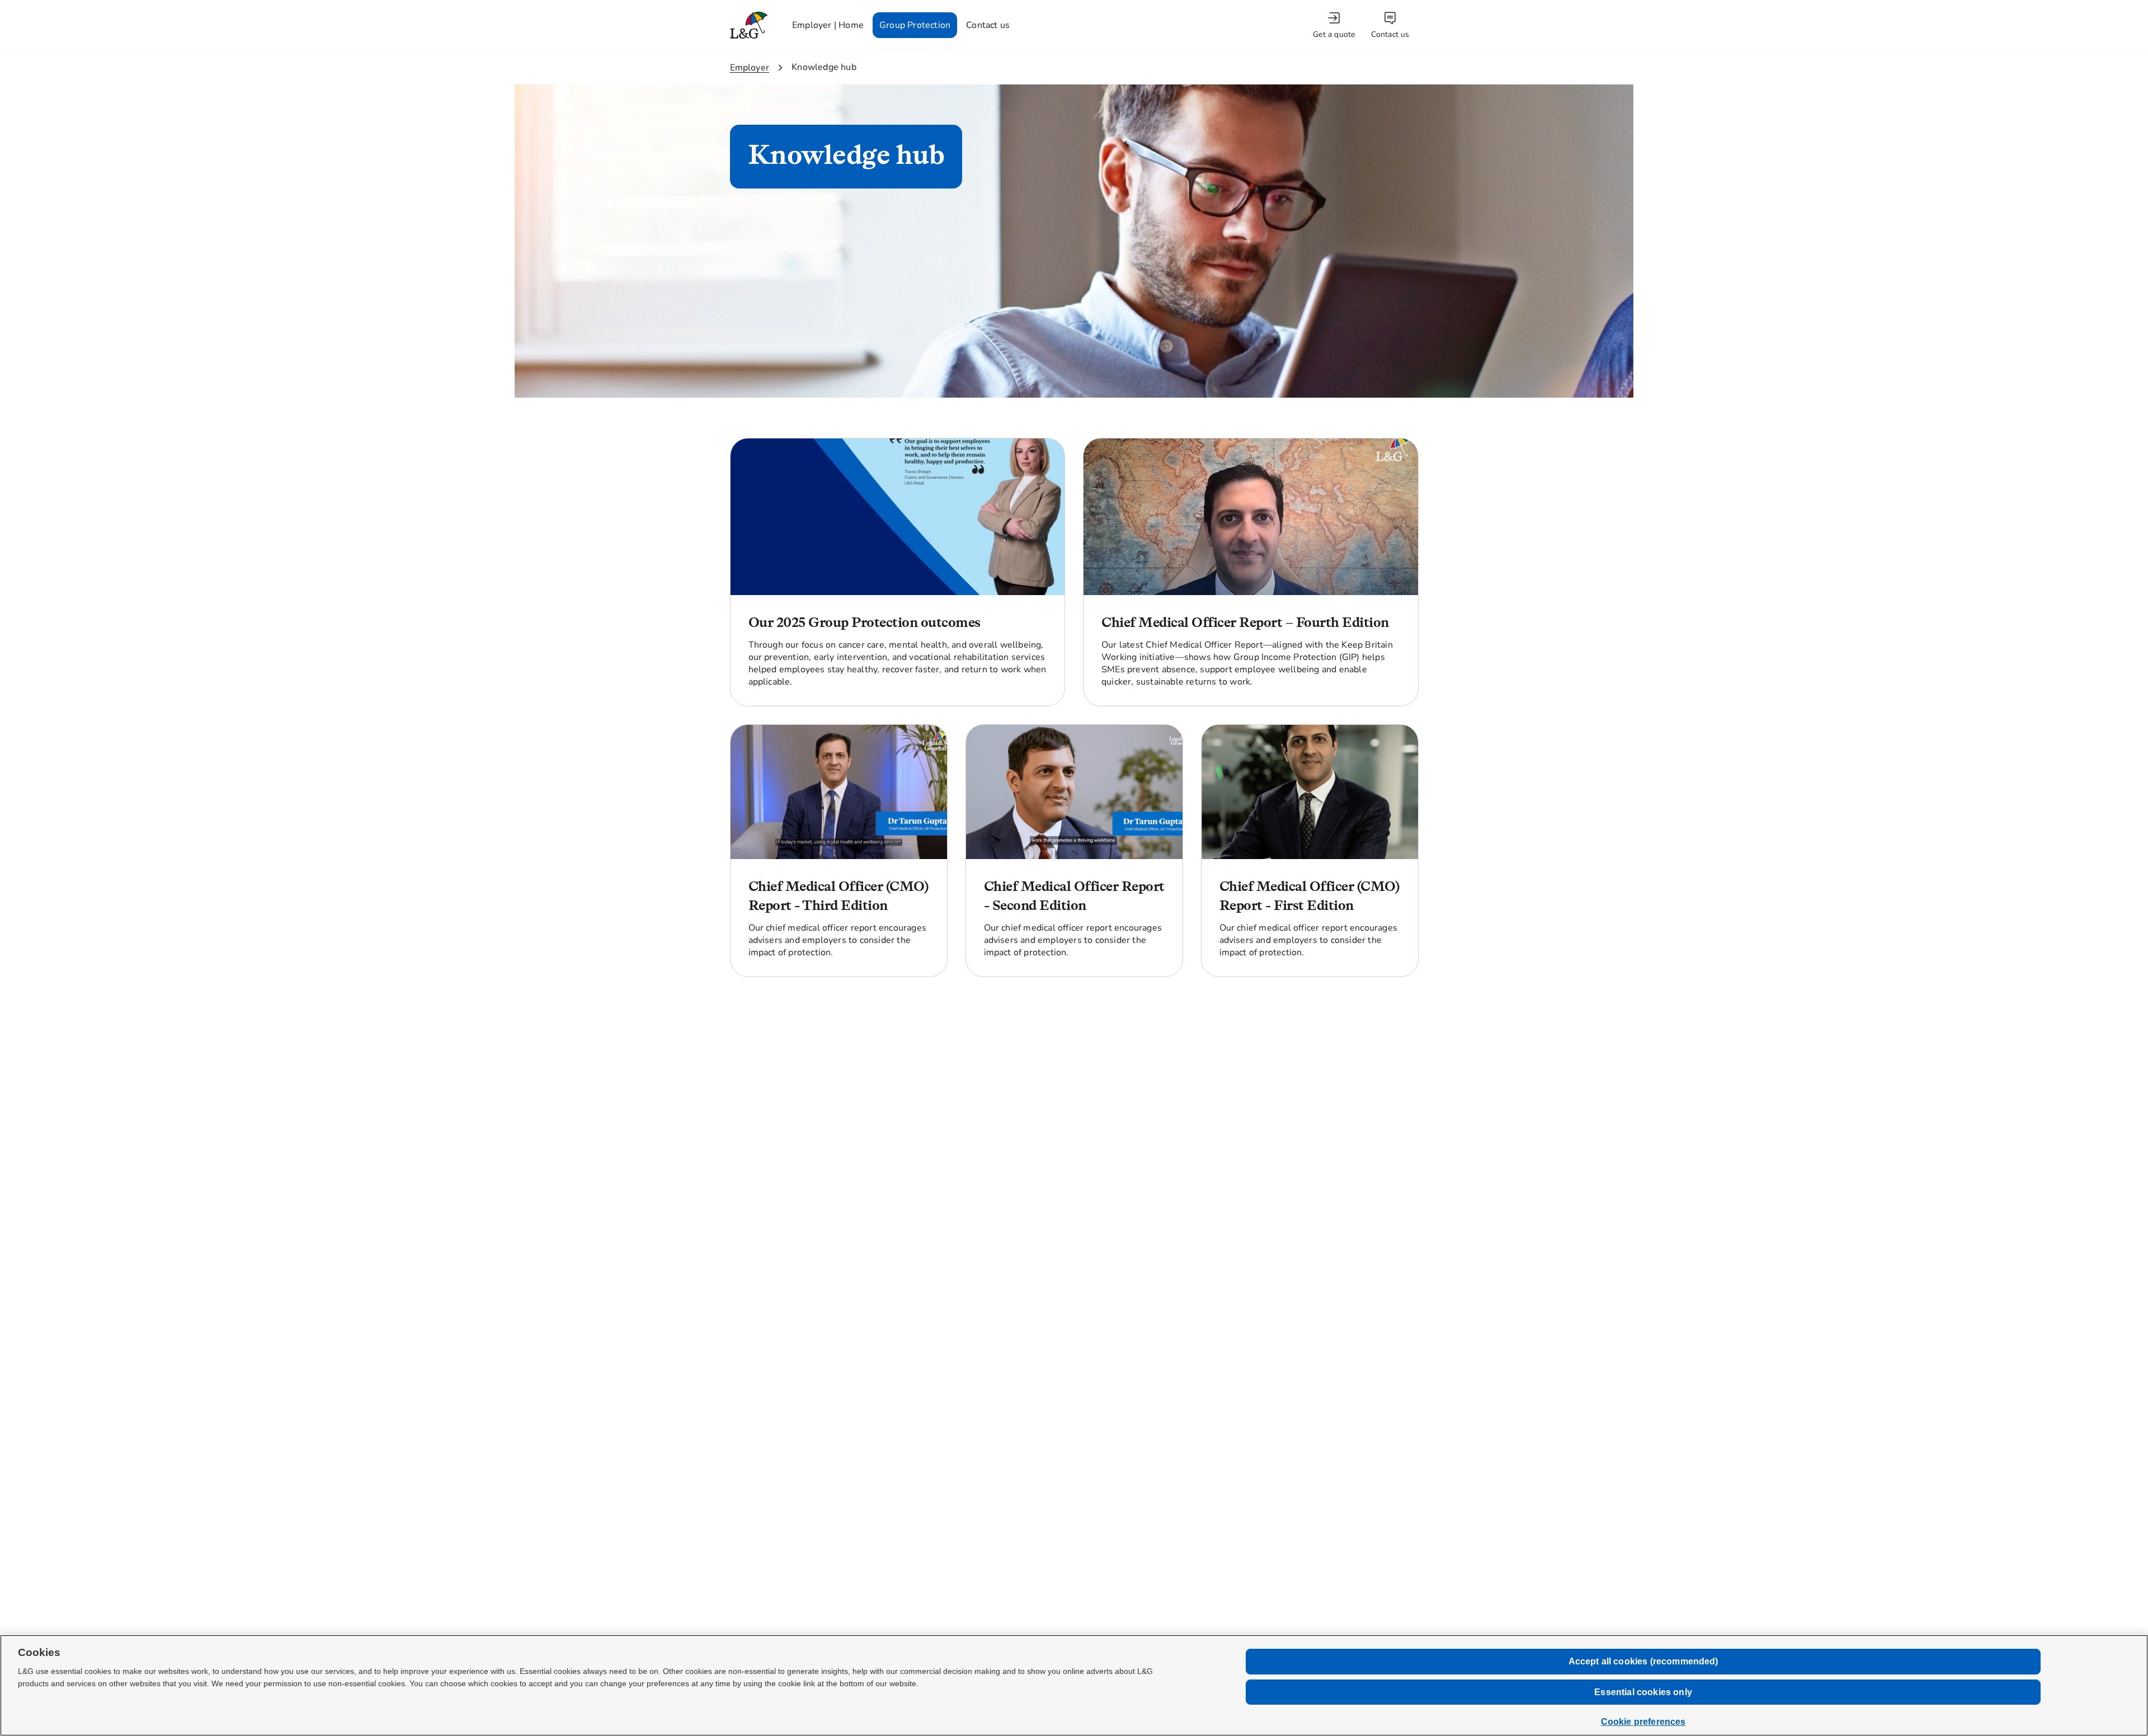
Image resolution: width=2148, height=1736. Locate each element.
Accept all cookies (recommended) (1643, 1661)
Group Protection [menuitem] (915, 25)
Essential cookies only (1643, 1692)
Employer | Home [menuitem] (828, 25)
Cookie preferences (1643, 1722)
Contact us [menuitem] (988, 25)
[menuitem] (1335, 25)
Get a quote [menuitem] (1334, 34)
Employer (750, 68)
